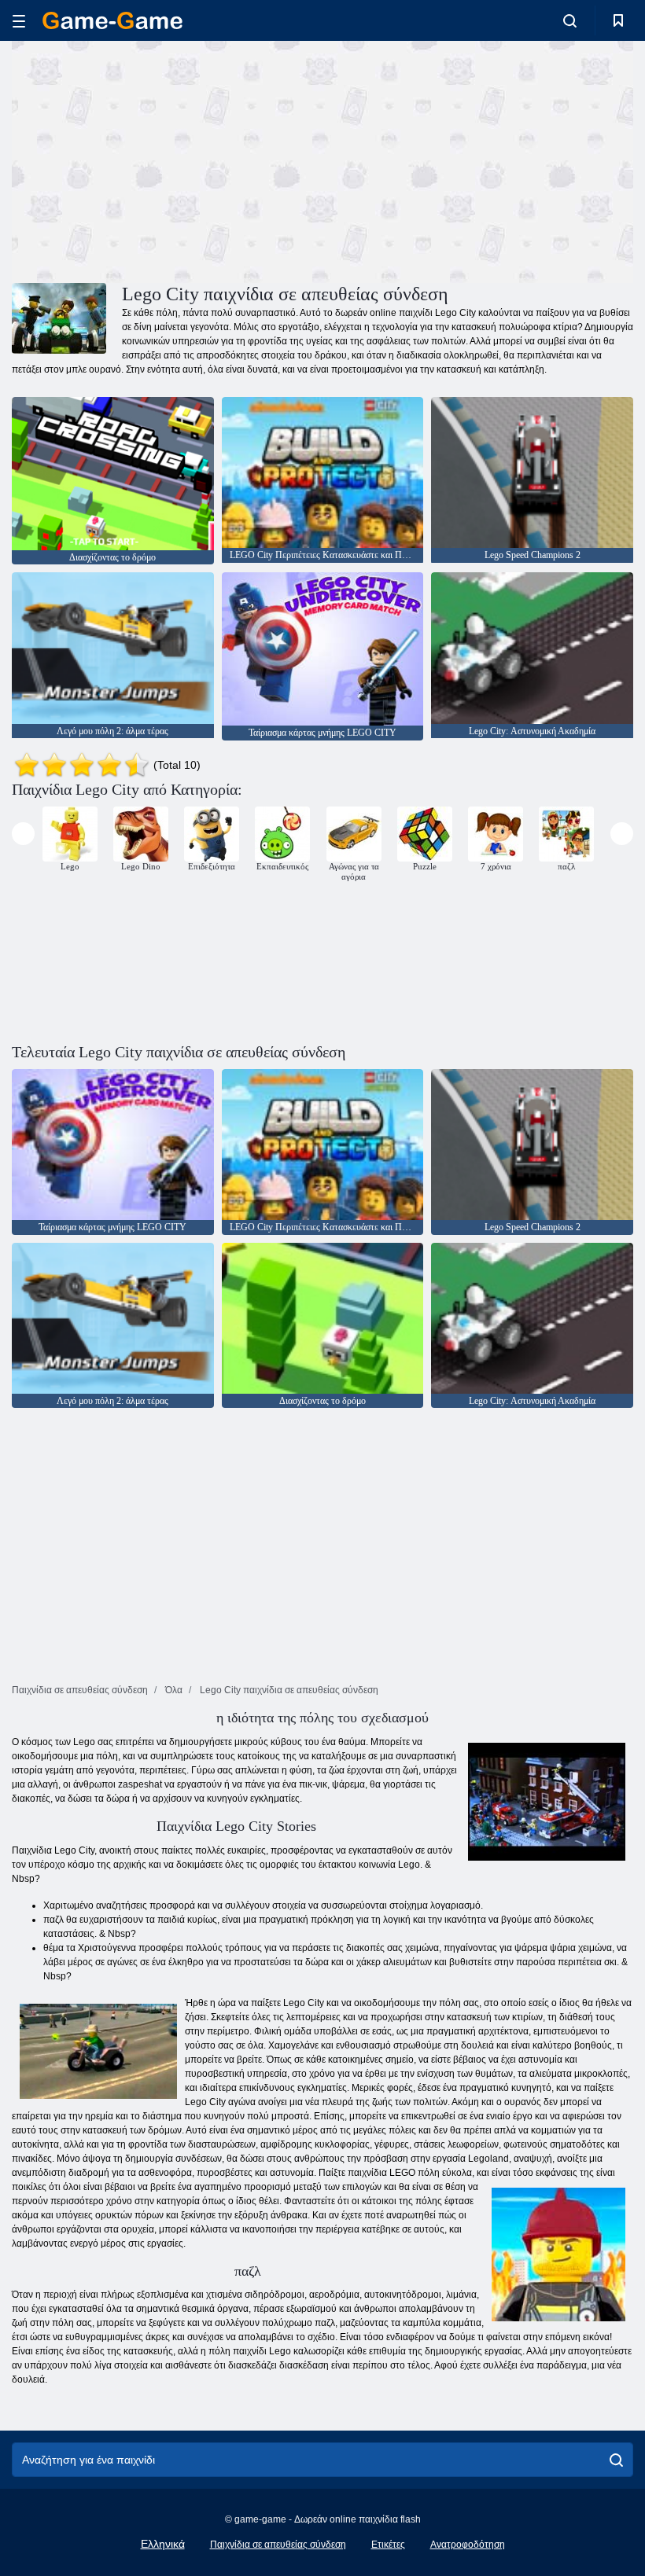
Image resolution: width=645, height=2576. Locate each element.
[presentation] (23, 834)
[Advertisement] (168, 160)
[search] (616, 2460)
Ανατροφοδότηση (468, 2545)
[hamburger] (19, 21)
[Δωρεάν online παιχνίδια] (112, 20)
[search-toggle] (570, 20)
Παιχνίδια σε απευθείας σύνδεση (278, 2545)
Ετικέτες (388, 2545)
